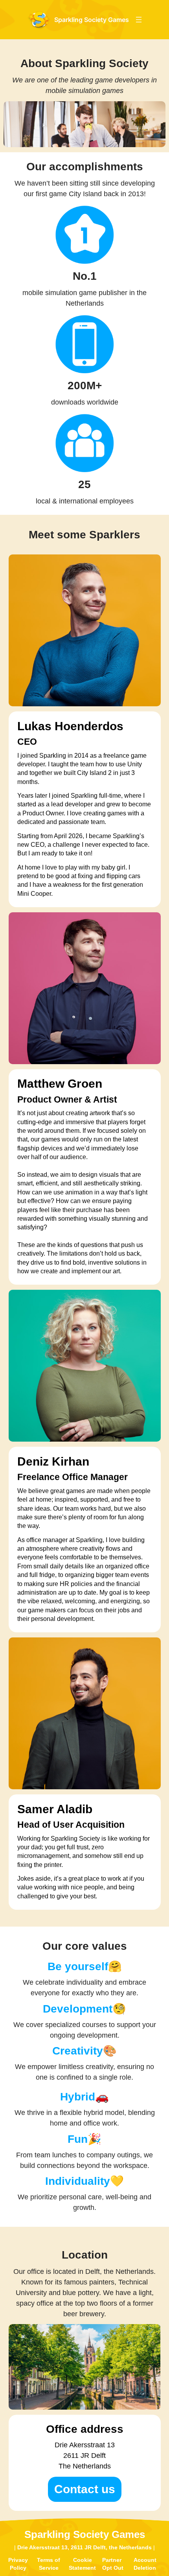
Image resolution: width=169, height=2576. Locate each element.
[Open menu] (139, 20)
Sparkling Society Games (92, 20)
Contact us (85, 2489)
